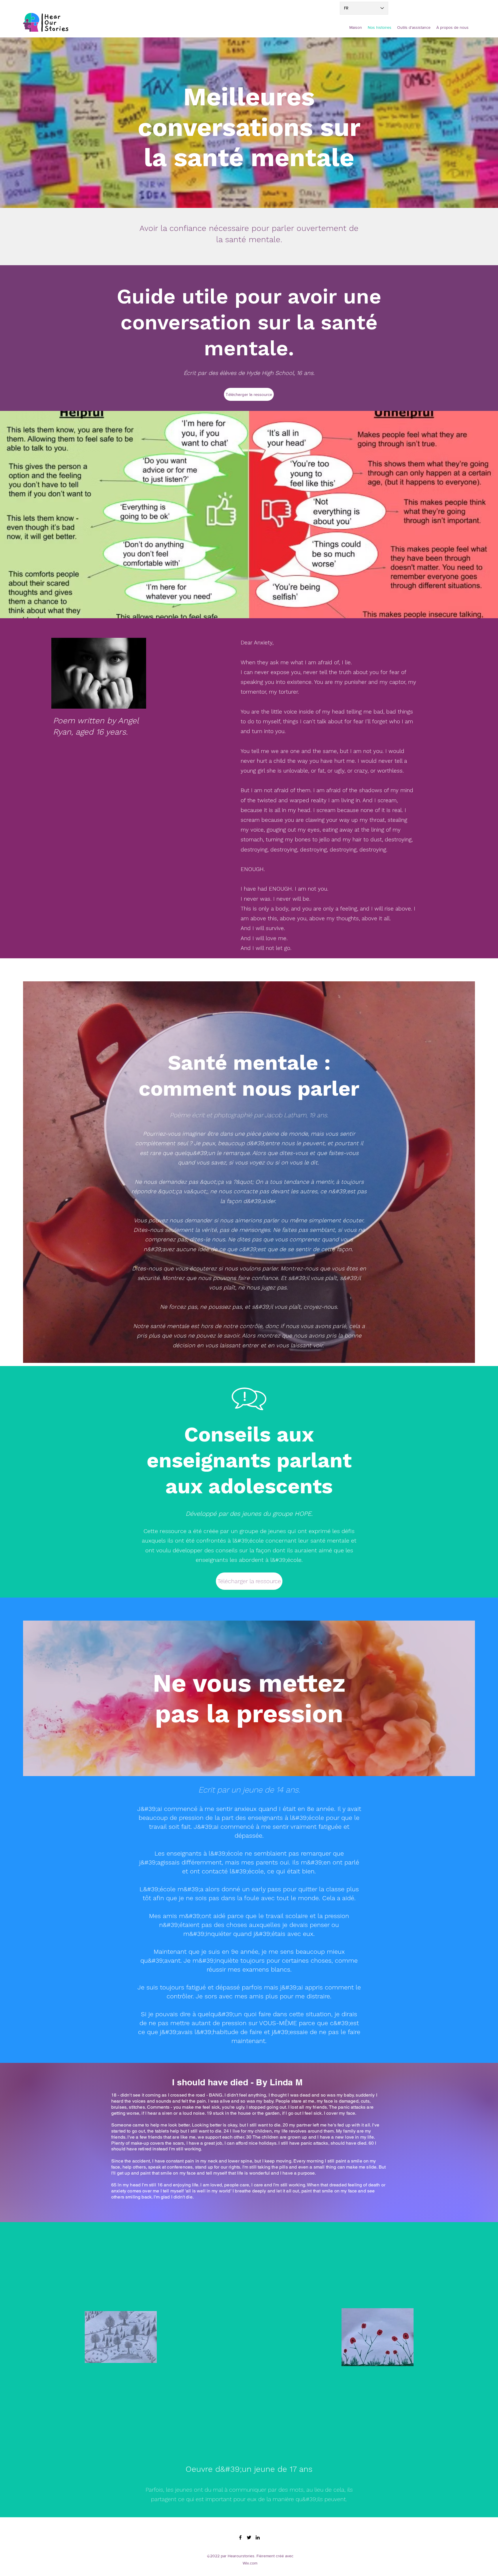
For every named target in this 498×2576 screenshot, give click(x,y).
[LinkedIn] (258, 2537)
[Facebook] (240, 2537)
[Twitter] (249, 2537)
